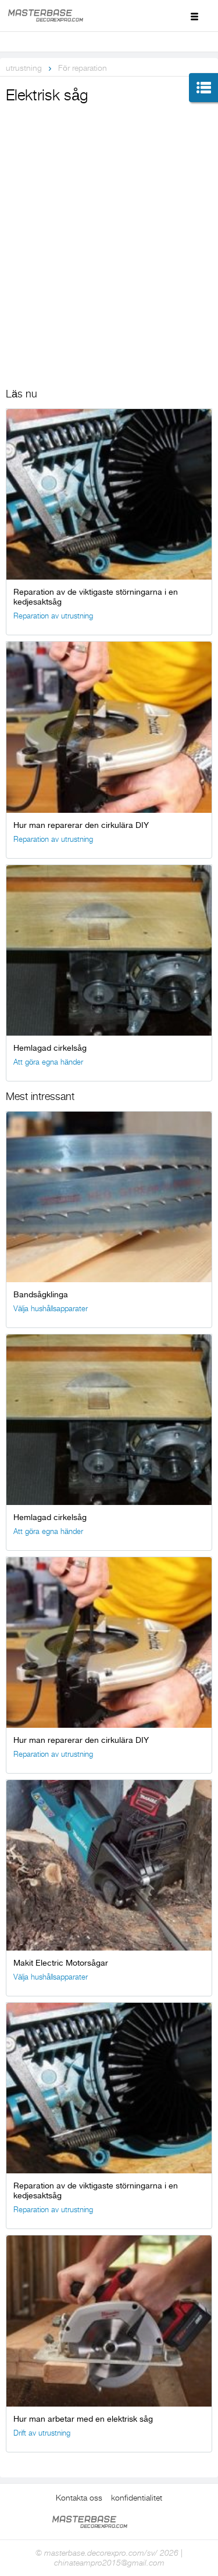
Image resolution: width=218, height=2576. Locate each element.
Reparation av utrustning (53, 616)
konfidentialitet (137, 2498)
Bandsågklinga (41, 1294)
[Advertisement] (109, 221)
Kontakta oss (79, 2498)
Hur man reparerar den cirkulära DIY (81, 825)
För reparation (83, 68)
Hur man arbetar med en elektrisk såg (83, 2419)
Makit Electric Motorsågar (61, 1963)
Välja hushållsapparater (51, 1309)
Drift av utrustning (42, 2433)
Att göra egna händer (48, 1062)
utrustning (24, 68)
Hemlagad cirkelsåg (50, 1048)
